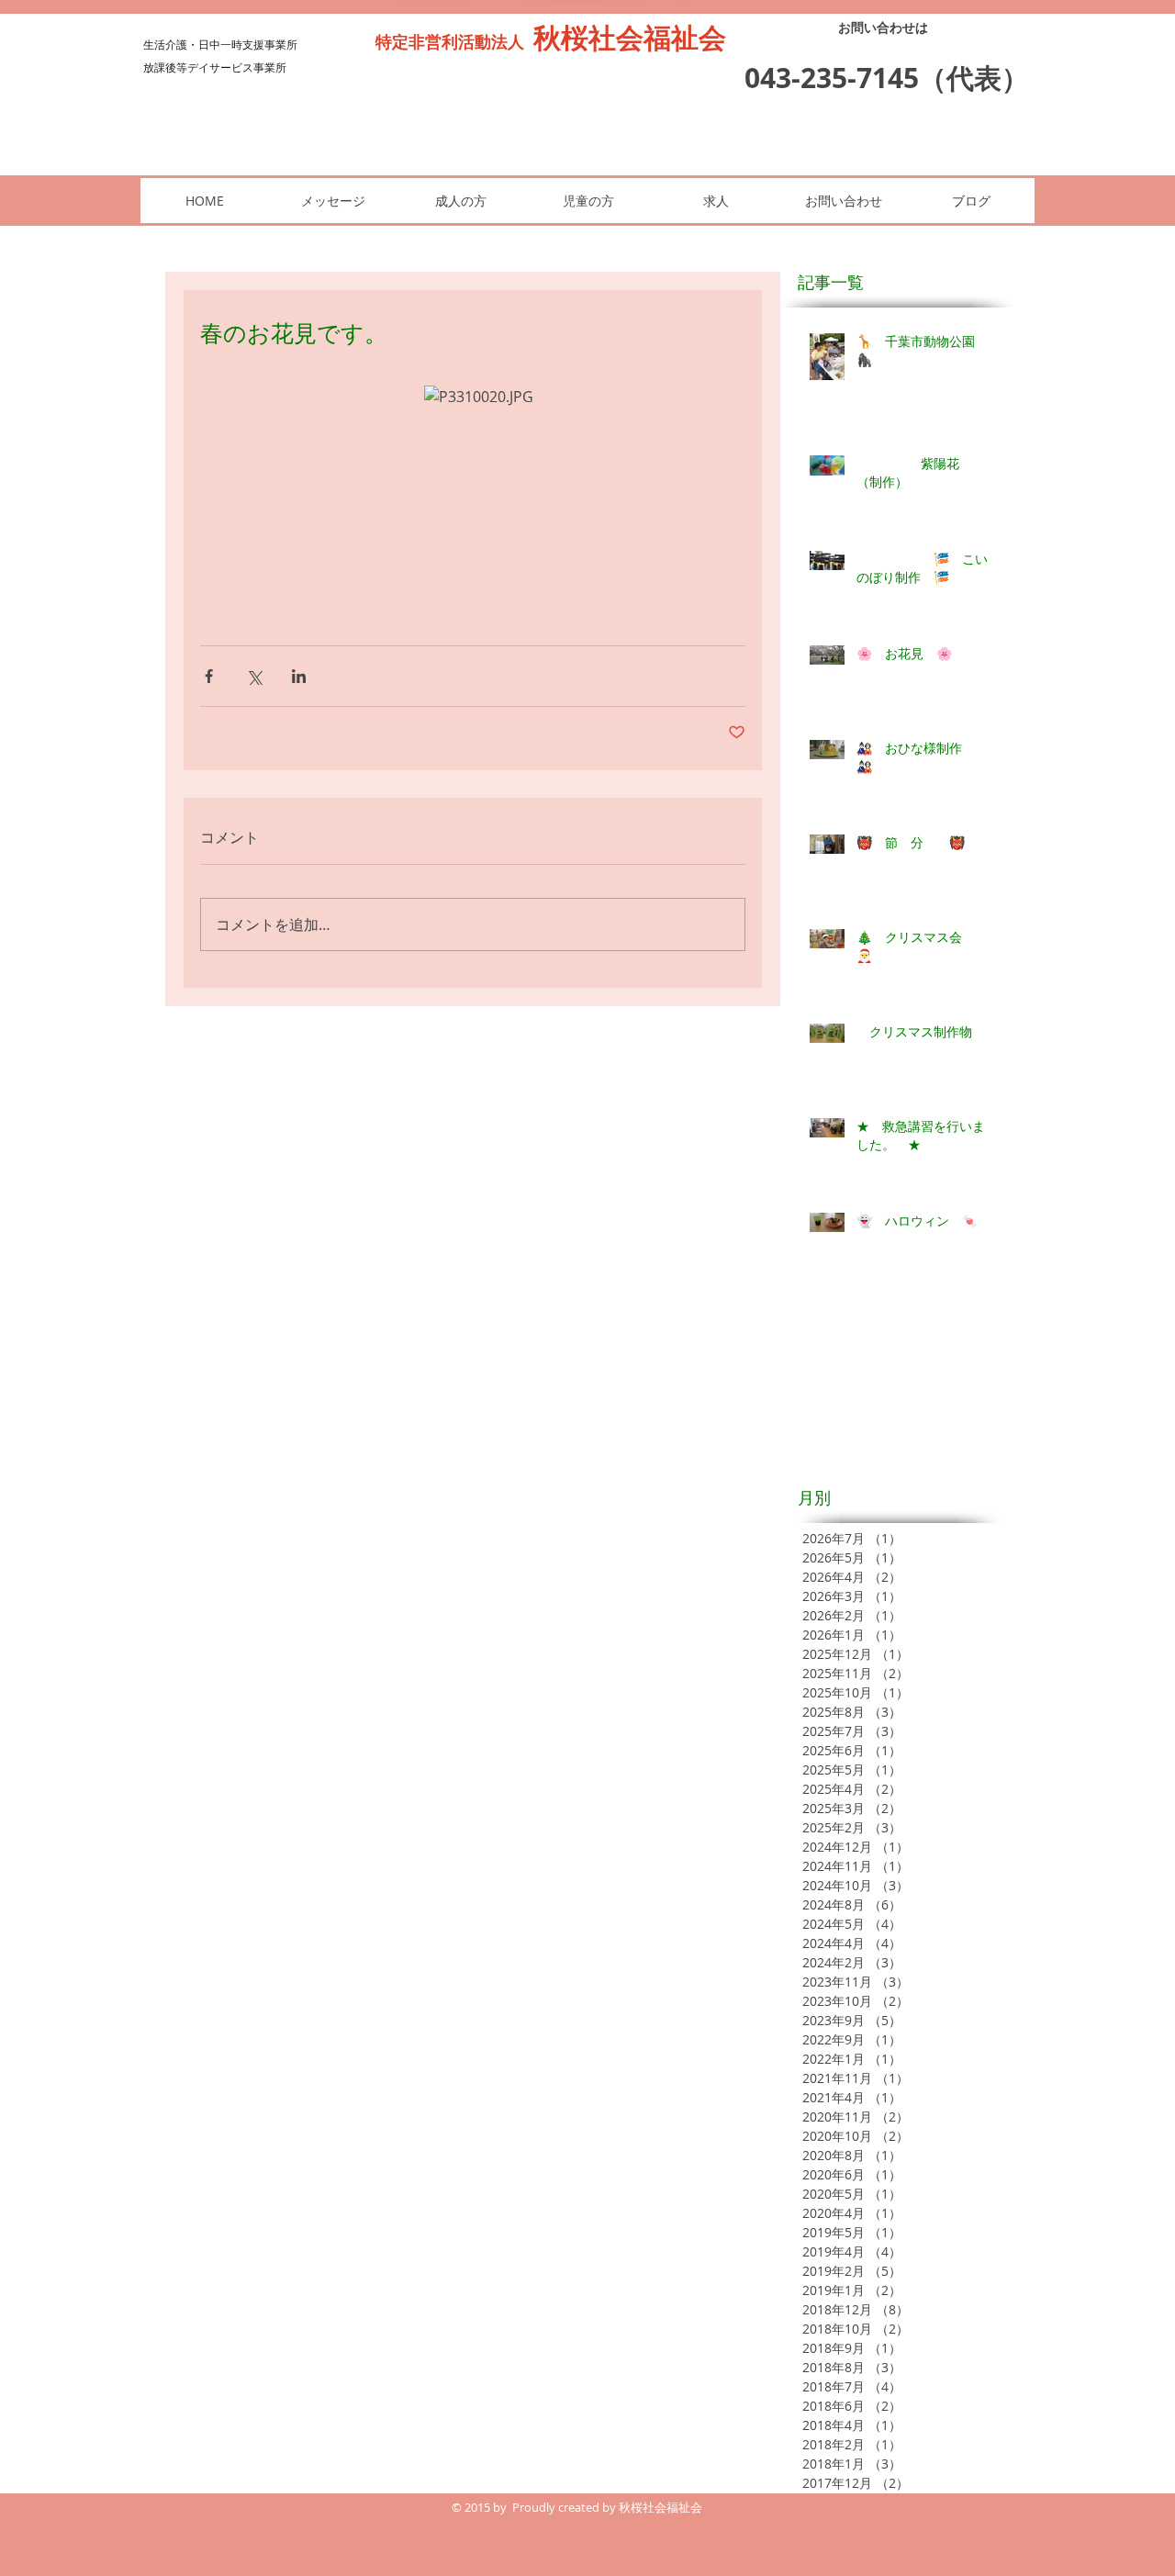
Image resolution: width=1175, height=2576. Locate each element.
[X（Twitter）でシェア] (254, 676)
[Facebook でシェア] (209, 676)
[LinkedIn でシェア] (299, 676)
